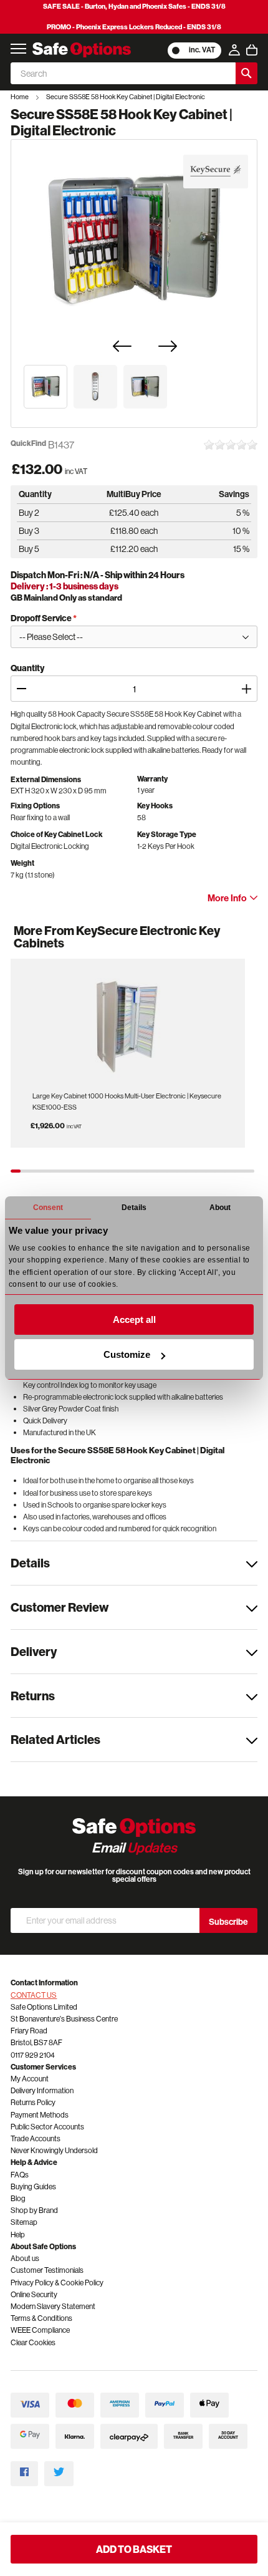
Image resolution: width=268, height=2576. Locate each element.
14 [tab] (142, 1171)
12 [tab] (123, 1171)
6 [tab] (64, 1171)
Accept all (134, 1319)
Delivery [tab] (34, 1651)
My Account (30, 2079)
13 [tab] (133, 1171)
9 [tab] (93, 1171)
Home (20, 97)
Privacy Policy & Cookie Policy (57, 2283)
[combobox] (123, 73)
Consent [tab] (48, 1208)
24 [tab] (240, 1171)
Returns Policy (33, 2102)
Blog (18, 2198)
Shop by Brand (34, 2210)
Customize (127, 1354)
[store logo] (82, 50)
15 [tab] (152, 1171)
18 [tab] (181, 1171)
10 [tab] (103, 1171)
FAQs (20, 2175)
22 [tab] (220, 1171)
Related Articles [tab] (55, 1739)
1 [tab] (16, 1171)
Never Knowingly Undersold (54, 2150)
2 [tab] (26, 1171)
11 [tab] (113, 1171)
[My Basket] (252, 50)
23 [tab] (230, 1171)
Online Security (34, 2294)
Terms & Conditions (41, 2318)
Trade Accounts (36, 2138)
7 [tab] (74, 1171)
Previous (29, 949)
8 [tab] (84, 1171)
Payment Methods (40, 2115)
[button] (45, 387)
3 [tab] (35, 1171)
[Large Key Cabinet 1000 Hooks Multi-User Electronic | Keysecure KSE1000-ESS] (128, 1023)
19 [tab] (191, 1171)
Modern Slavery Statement (53, 2306)
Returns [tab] (33, 1696)
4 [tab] (45, 1171)
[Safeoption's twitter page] (59, 2473)
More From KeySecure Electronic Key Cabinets (117, 937)
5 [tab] (55, 1171)
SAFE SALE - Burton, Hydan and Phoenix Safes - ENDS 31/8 (134, 6)
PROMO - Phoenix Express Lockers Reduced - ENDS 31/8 (134, 27)
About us (25, 2258)
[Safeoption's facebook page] (24, 2473)
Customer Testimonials (47, 2270)
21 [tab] (211, 1171)
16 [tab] (162, 1171)
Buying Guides (33, 2186)
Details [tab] (134, 1208)
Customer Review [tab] (60, 1607)
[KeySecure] (215, 172)
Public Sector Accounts (47, 2127)
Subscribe (228, 1922)
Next (242, 949)
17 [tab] (171, 1171)
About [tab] (220, 1208)
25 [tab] (249, 1171)
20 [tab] (201, 1171)
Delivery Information (42, 2090)
